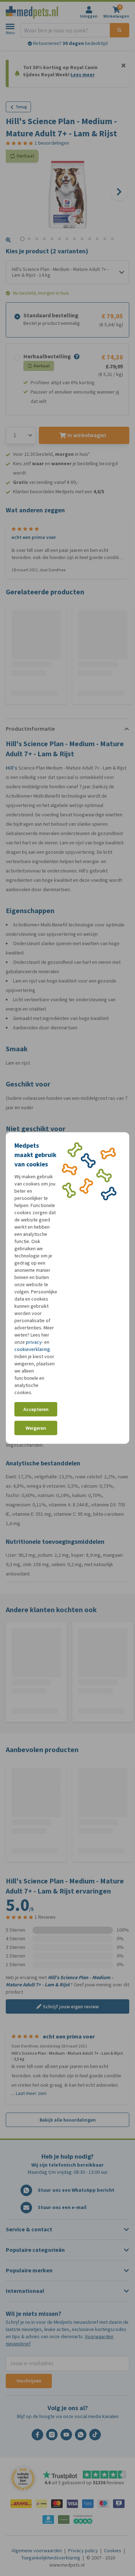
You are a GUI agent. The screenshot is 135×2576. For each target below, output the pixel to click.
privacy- (35, 1342)
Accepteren (36, 1409)
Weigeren (36, 1428)
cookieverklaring (32, 1349)
